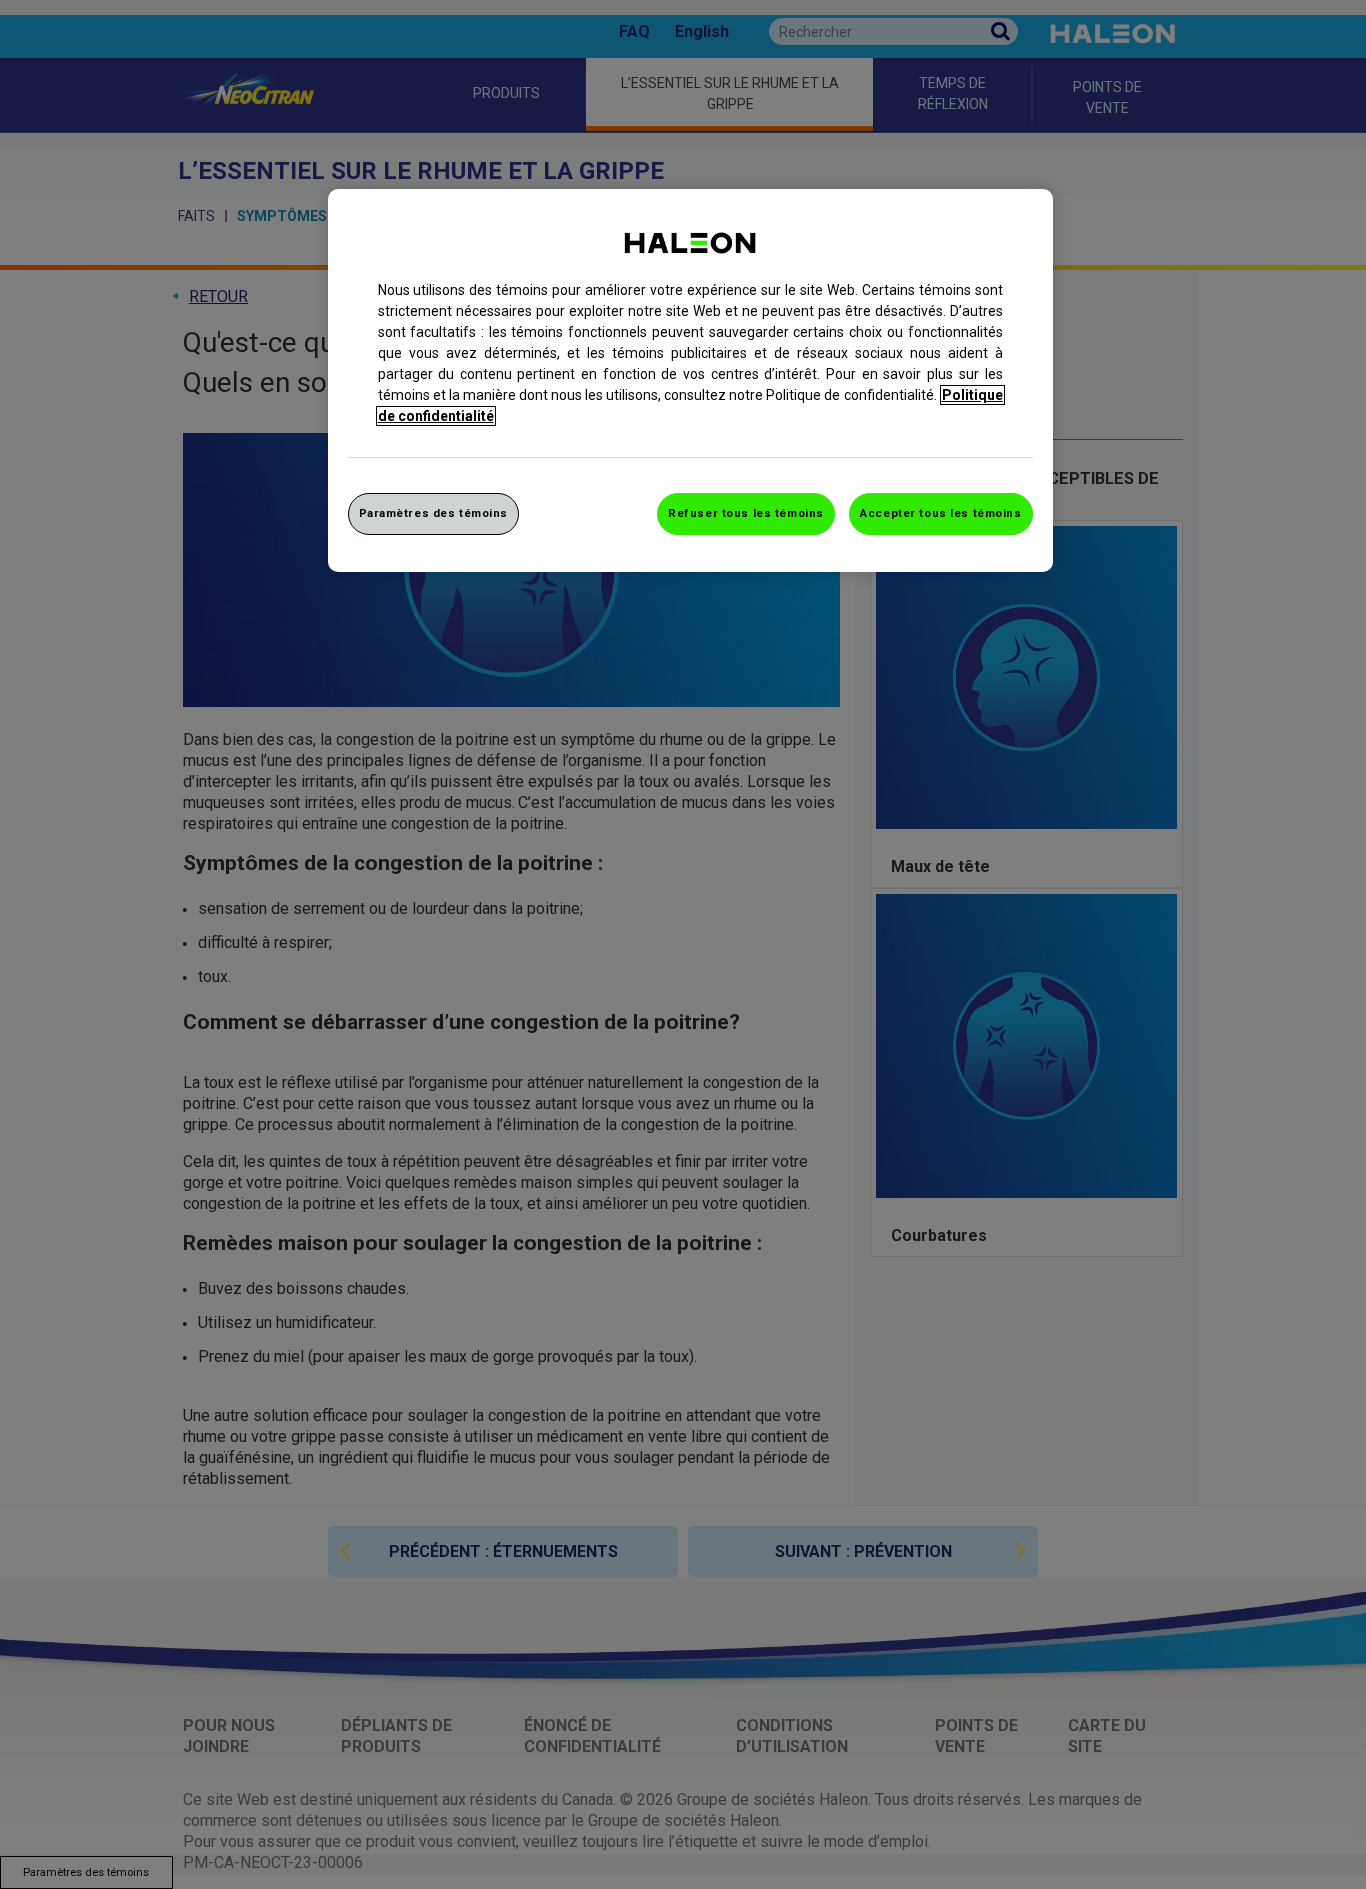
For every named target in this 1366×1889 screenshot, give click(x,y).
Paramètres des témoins (434, 513)
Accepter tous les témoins (940, 513)
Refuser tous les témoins (746, 513)
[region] (690, 380)
